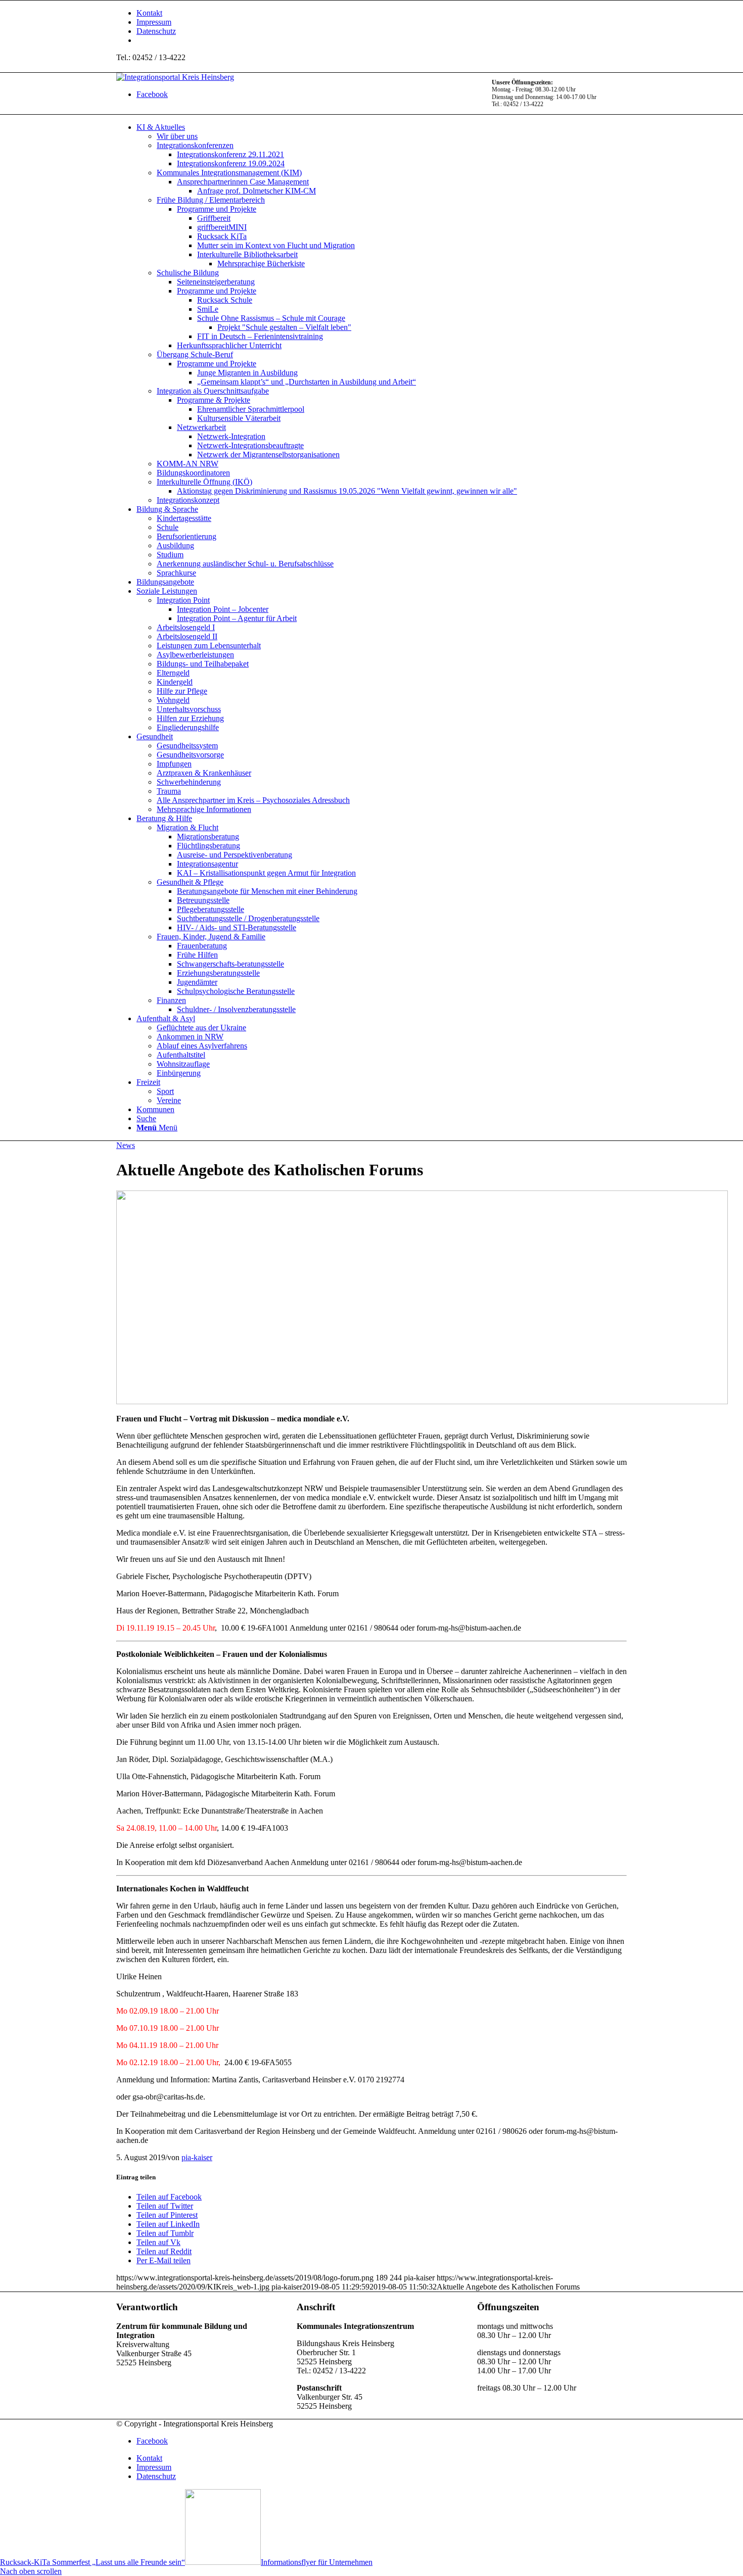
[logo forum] (422, 1401)
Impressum (154, 22)
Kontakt (149, 13)
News (126, 1145)
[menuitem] (382, 13)
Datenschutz (156, 31)
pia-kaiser (197, 2157)
